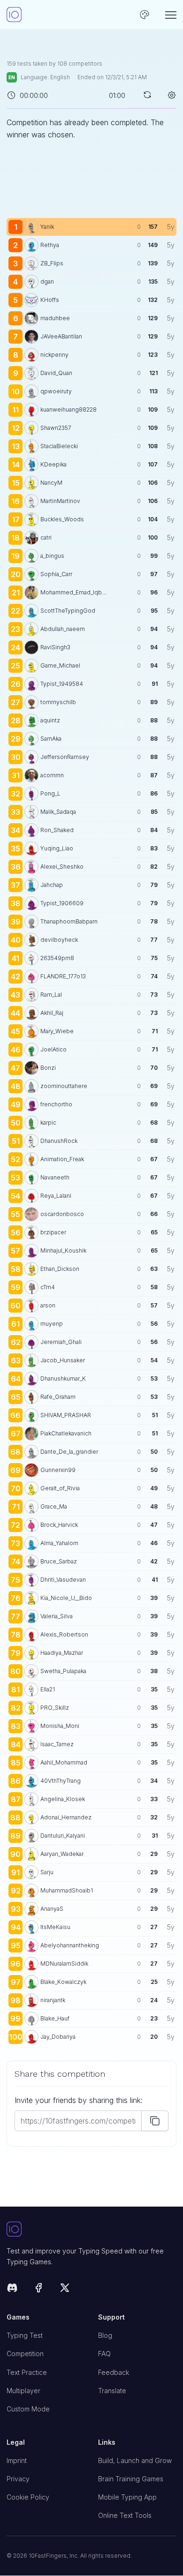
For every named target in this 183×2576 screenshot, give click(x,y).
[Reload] (147, 95)
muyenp (52, 1324)
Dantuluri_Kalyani (63, 1836)
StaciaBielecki (59, 446)
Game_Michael (60, 665)
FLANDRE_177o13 (63, 976)
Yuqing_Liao (57, 848)
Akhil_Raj (52, 1013)
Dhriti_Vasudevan (63, 1580)
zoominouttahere (64, 1086)
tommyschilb (58, 702)
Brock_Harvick (59, 1525)
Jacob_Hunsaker (63, 1360)
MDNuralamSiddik (64, 1964)
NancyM (51, 483)
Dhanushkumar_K (63, 1378)
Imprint (17, 2460)
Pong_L (50, 793)
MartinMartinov (60, 501)
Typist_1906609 (62, 903)
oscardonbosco (62, 1214)
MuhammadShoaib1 (67, 1890)
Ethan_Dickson (60, 1269)
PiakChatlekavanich (66, 1433)
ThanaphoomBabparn (69, 921)
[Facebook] (38, 2289)
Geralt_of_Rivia (60, 1488)
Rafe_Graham (58, 1397)
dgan (47, 282)
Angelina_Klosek (63, 1799)
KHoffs (50, 300)
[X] (65, 2289)
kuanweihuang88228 (69, 409)
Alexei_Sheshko (62, 867)
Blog (105, 2335)
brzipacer (53, 1232)
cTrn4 (48, 1287)
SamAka (51, 739)
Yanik (47, 227)
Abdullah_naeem (63, 629)
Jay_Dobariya (58, 2037)
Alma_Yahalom (59, 1543)
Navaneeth (55, 1177)
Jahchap (52, 885)
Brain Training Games (131, 2479)
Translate (112, 2391)
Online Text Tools (125, 2515)
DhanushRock (59, 1141)
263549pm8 (57, 958)
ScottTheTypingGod (68, 611)
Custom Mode (28, 2409)
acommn (52, 775)
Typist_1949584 (62, 684)
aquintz (50, 720)
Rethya (50, 245)
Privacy (18, 2479)
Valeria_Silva (57, 1616)
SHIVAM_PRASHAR (66, 1415)
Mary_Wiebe (57, 1031)
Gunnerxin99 (58, 1470)
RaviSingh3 (55, 647)
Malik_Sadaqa (58, 812)
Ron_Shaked (57, 830)
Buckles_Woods (62, 519)
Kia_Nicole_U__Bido (66, 1598)
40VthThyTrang (61, 1781)
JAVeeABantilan (61, 336)
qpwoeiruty (56, 391)
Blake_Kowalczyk (63, 1982)
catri (46, 537)
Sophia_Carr (56, 574)
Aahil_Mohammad (64, 1762)
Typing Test (25, 2335)
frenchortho (56, 1104)
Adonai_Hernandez (66, 1817)
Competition (25, 2354)
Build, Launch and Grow (135, 2460)
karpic (48, 1123)
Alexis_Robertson (64, 1634)
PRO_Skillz (55, 1708)
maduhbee (55, 318)
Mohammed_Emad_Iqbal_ (74, 592)
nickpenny (54, 355)
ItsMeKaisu (55, 1927)
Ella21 (48, 1689)
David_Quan (56, 373)
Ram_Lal (51, 995)
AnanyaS (52, 1909)
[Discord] (12, 2289)
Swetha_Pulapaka (63, 1671)
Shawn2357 (56, 428)
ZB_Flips (52, 263)
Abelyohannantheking (70, 1945)
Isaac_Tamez (57, 1744)
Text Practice (27, 2372)
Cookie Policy (28, 2497)
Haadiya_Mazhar (62, 1653)
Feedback (114, 2372)
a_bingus (52, 556)
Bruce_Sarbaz (59, 1561)
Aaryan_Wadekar (62, 1854)
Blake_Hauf (55, 2018)
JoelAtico (53, 1049)
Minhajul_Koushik (63, 1250)
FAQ (104, 2354)
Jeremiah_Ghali (61, 1342)
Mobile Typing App (127, 2497)
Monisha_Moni (60, 1726)
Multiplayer (23, 2391)
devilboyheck (59, 940)
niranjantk (53, 2000)
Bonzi (48, 1068)
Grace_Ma (54, 1506)
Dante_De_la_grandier (69, 1452)
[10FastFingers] (14, 15)
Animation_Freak (62, 1159)
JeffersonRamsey (65, 757)
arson (48, 1305)
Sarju (47, 1872)
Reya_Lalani (56, 1196)
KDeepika (53, 464)
